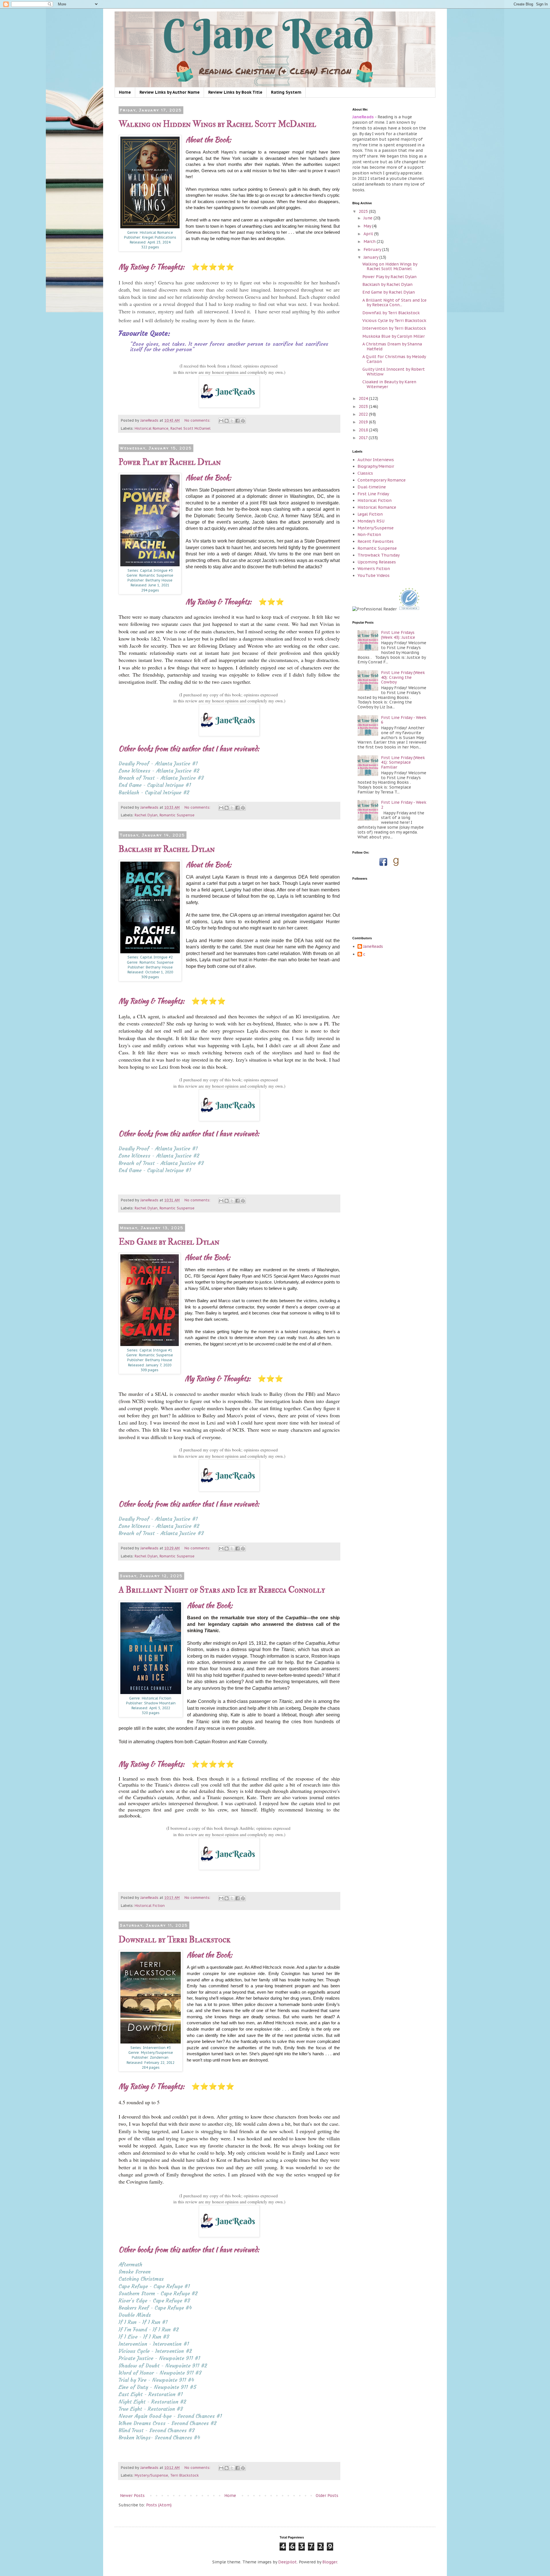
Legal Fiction (370, 514)
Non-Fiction (369, 535)
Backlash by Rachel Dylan (167, 849)
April (369, 234)
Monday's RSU (371, 521)
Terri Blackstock (184, 2475)
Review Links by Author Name (170, 92)
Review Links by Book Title (235, 92)
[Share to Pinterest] (243, 421)
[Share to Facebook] (237, 421)
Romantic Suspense (177, 815)
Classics (365, 473)
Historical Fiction (150, 1905)
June (369, 218)
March (370, 241)
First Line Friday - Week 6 (404, 720)
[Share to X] (232, 421)
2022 (364, 414)
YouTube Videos (374, 575)
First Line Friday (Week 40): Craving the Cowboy (403, 677)
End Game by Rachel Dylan (169, 1242)
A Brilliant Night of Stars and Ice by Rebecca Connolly (222, 1590)
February (373, 249)
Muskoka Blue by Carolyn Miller (394, 336)
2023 (364, 406)
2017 (364, 438)
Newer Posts (132, 2496)
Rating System (286, 92)
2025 (364, 211)
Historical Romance (152, 428)
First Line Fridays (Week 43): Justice (398, 635)
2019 (364, 422)
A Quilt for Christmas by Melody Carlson (394, 359)
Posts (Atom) (159, 2505)
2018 (364, 430)
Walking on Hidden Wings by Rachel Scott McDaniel (217, 124)
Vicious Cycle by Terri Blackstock (394, 321)
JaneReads (373, 947)
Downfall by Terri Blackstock (175, 1940)
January (371, 257)
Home (125, 92)
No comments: (198, 420)
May (368, 226)
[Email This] (221, 421)
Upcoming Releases (377, 562)
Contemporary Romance (382, 480)
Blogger (330, 2562)
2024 (364, 398)
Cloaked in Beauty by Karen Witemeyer (389, 384)
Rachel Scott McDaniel (190, 428)
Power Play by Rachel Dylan (170, 462)
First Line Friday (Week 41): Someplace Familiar (403, 763)
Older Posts (327, 2496)
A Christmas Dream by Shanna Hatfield (392, 346)
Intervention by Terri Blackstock (394, 328)
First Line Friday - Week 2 (404, 805)
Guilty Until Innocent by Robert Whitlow (394, 372)
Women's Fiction (374, 569)
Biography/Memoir (376, 466)
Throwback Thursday (379, 555)
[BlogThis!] (227, 421)
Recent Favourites (376, 541)
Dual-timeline (372, 487)
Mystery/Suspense (151, 2475)
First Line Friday (373, 494)
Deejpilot (287, 2562)
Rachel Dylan (146, 815)
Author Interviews (376, 460)
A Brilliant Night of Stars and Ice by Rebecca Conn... (394, 303)
